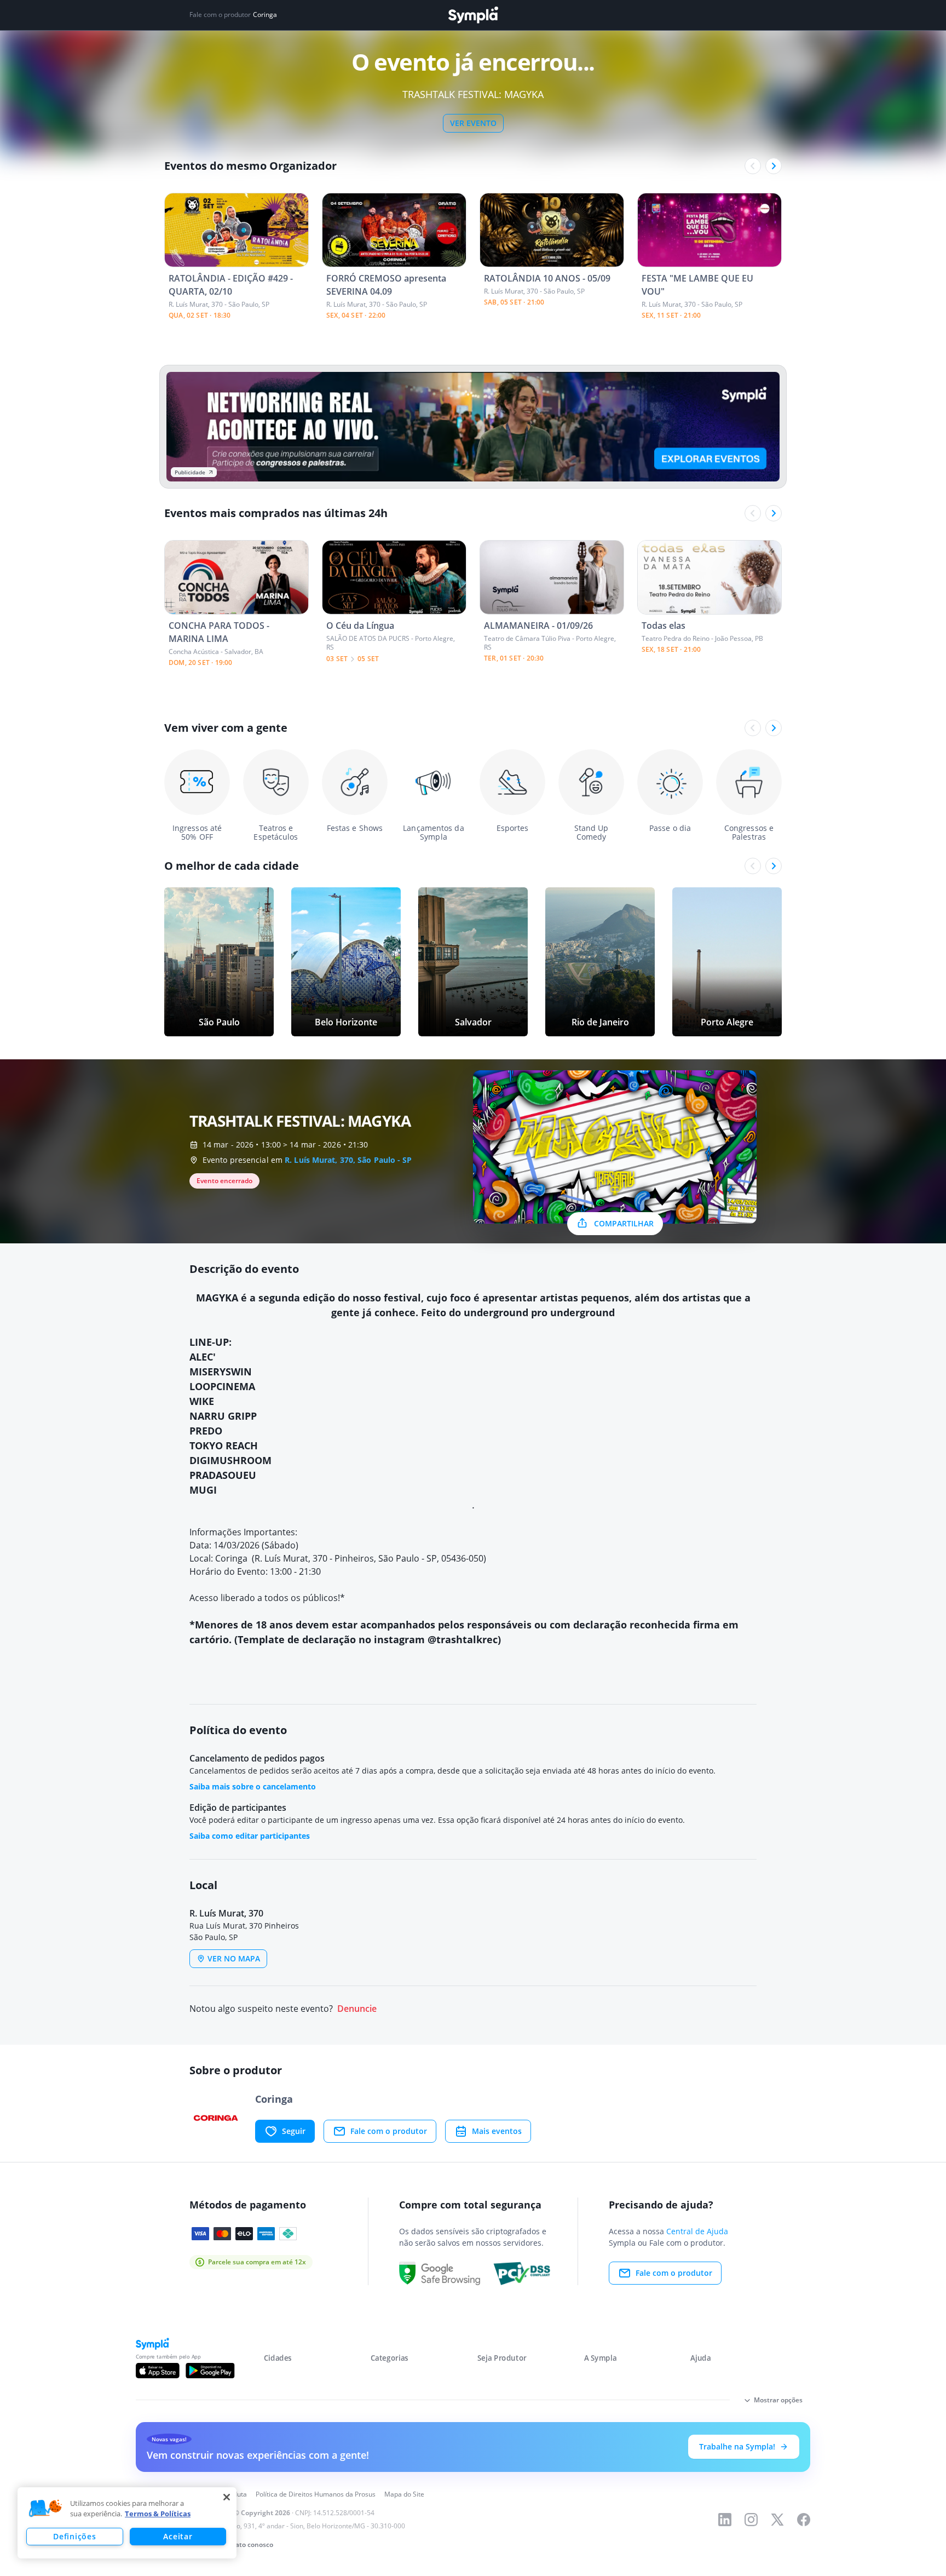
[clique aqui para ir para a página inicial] (473, 15)
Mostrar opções (778, 2400)
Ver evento (473, 123)
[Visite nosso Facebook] (804, 2520)
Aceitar (178, 2536)
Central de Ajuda (697, 2231)
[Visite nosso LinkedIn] (725, 2520)
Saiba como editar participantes (250, 1836)
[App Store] (158, 2371)
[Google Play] (210, 2371)
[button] (45, 2509)
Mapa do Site (404, 2494)
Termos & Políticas (158, 2514)
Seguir (294, 2131)
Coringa (265, 15)
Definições (74, 2536)
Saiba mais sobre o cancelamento (253, 1786)
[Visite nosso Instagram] (751, 2520)
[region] (127, 2523)
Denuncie (357, 2009)
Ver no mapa (234, 1958)
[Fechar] (227, 2497)
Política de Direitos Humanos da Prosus (316, 2494)
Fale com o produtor (389, 2131)
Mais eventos (497, 2131)
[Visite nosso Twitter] (777, 2520)
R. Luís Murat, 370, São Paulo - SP (348, 1160)
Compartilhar (624, 1223)
